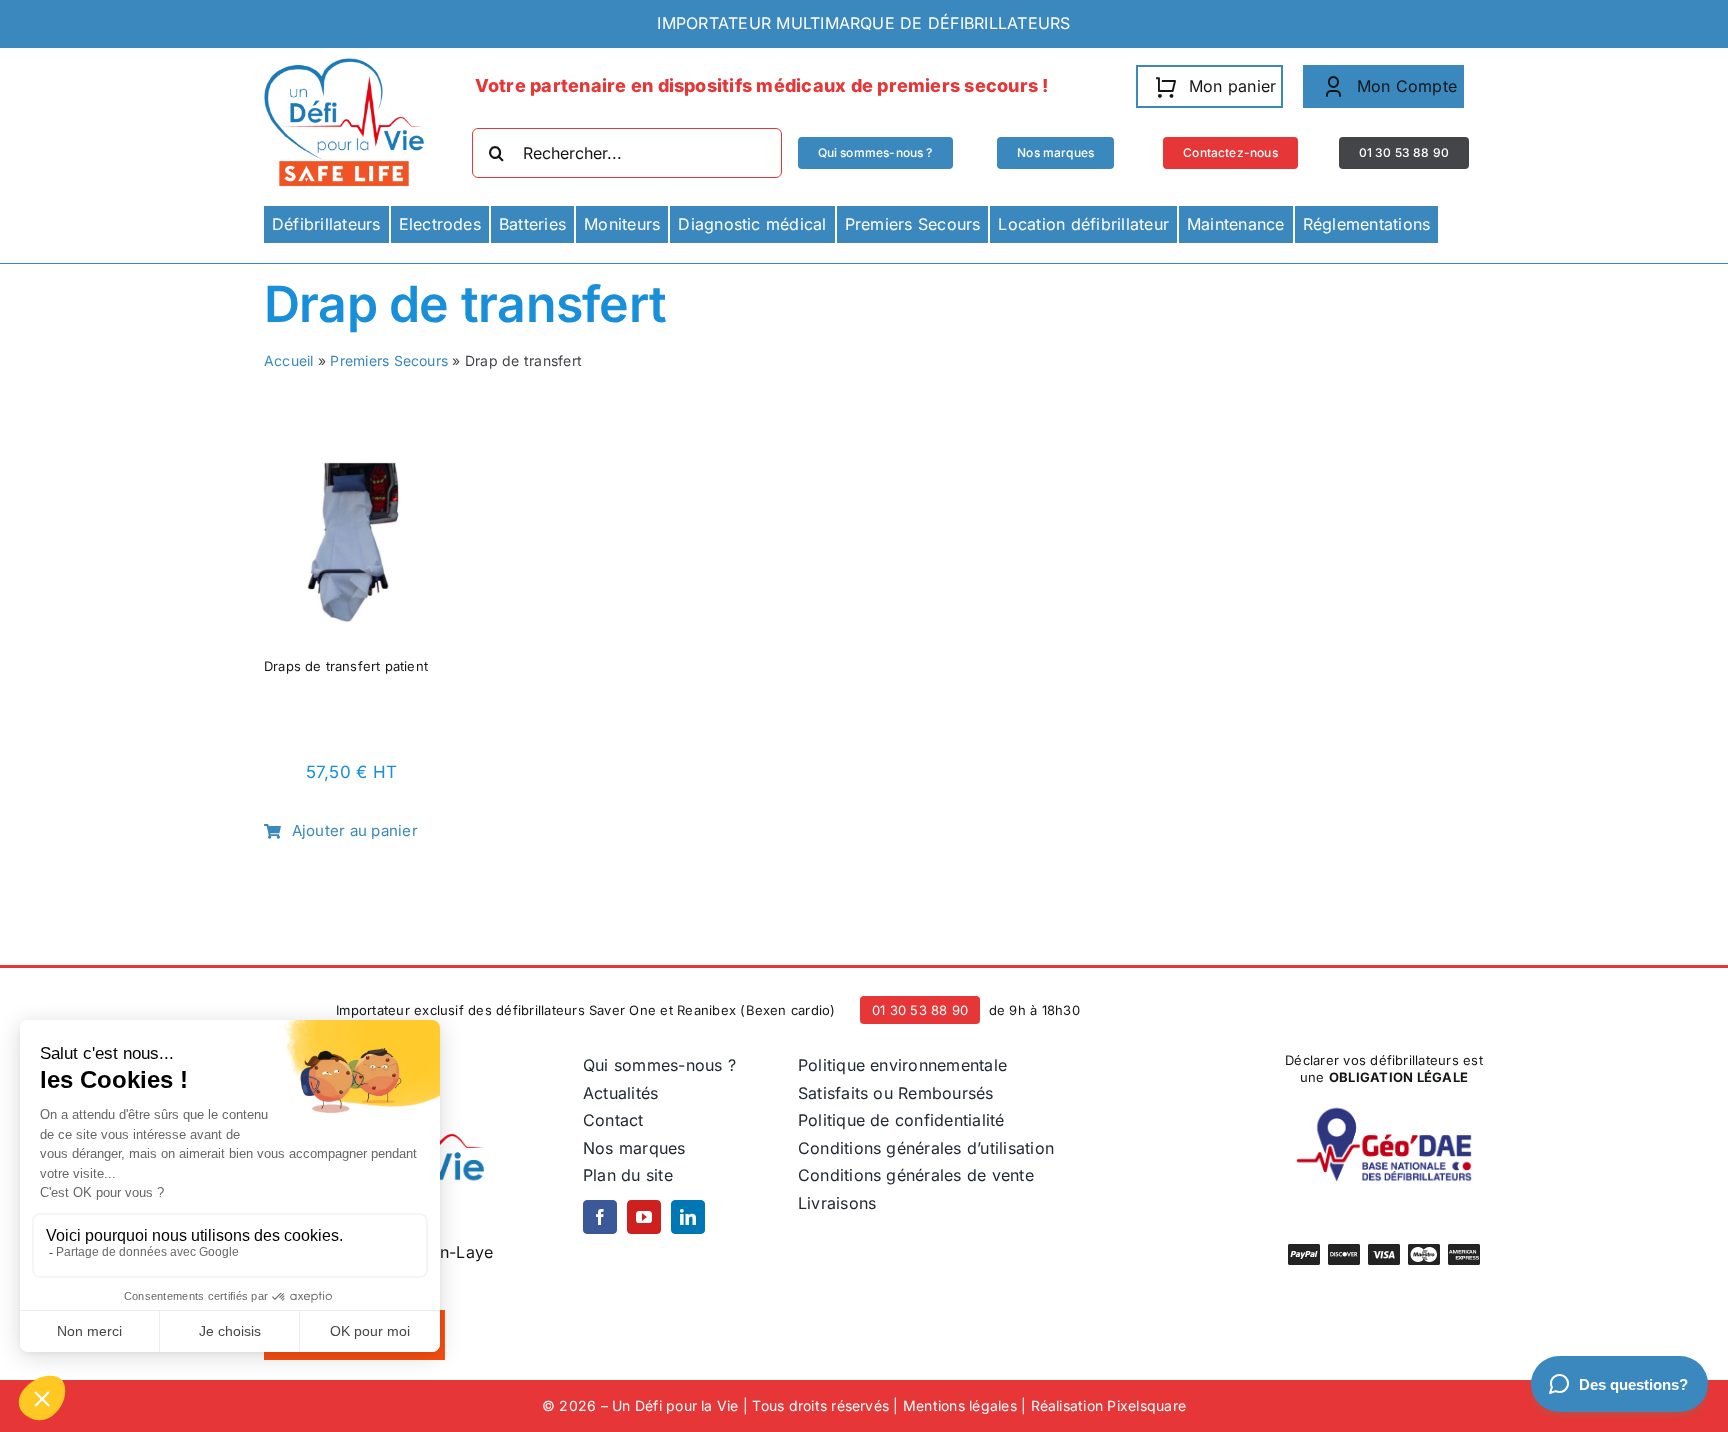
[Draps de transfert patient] (351, 468)
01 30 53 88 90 (920, 1010)
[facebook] (600, 1217)
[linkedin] (688, 1217)
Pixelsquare (1146, 1405)
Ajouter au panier (355, 830)
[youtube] (644, 1217)
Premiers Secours (389, 360)
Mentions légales (960, 1405)
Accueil (289, 360)
